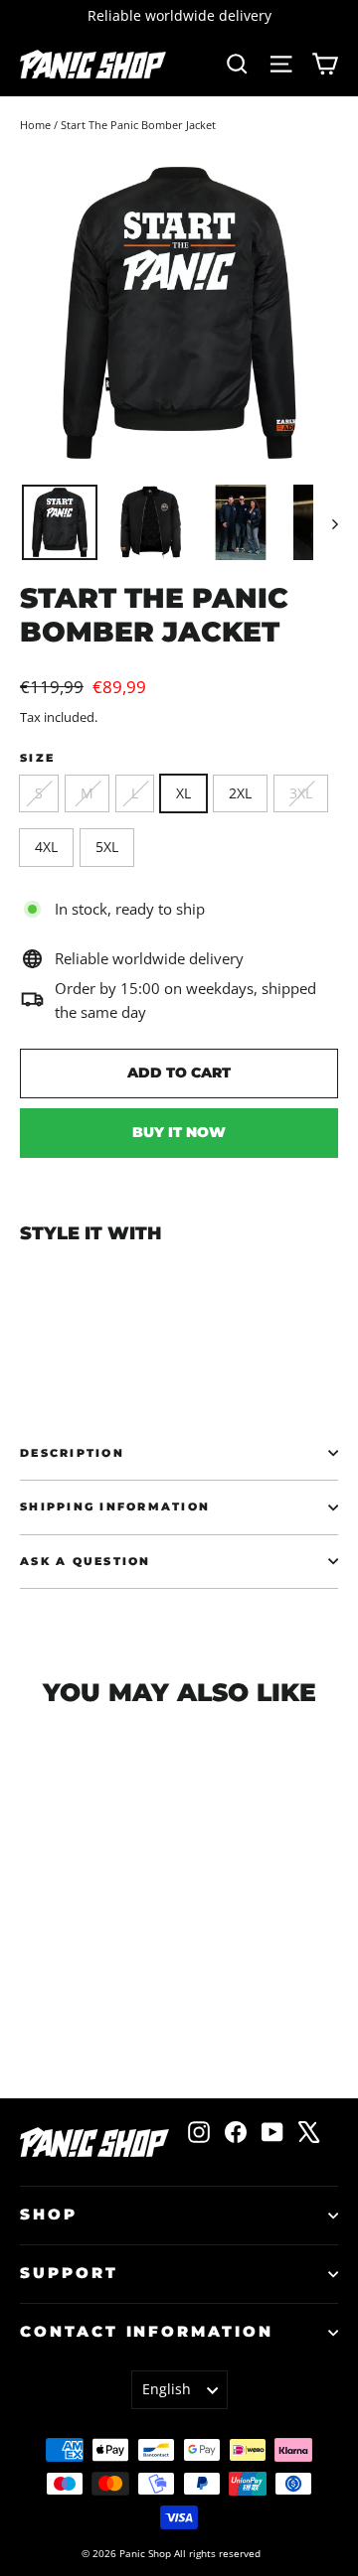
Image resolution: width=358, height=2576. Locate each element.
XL (183, 793)
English (167, 2389)
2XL (240, 793)
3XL (301, 793)
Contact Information (147, 2332)
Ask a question (86, 1561)
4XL (46, 847)
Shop (49, 2215)
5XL (107, 847)
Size (37, 758)
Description (72, 1453)
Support (69, 2273)
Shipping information (115, 1506)
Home (35, 125)
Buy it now (179, 1132)
